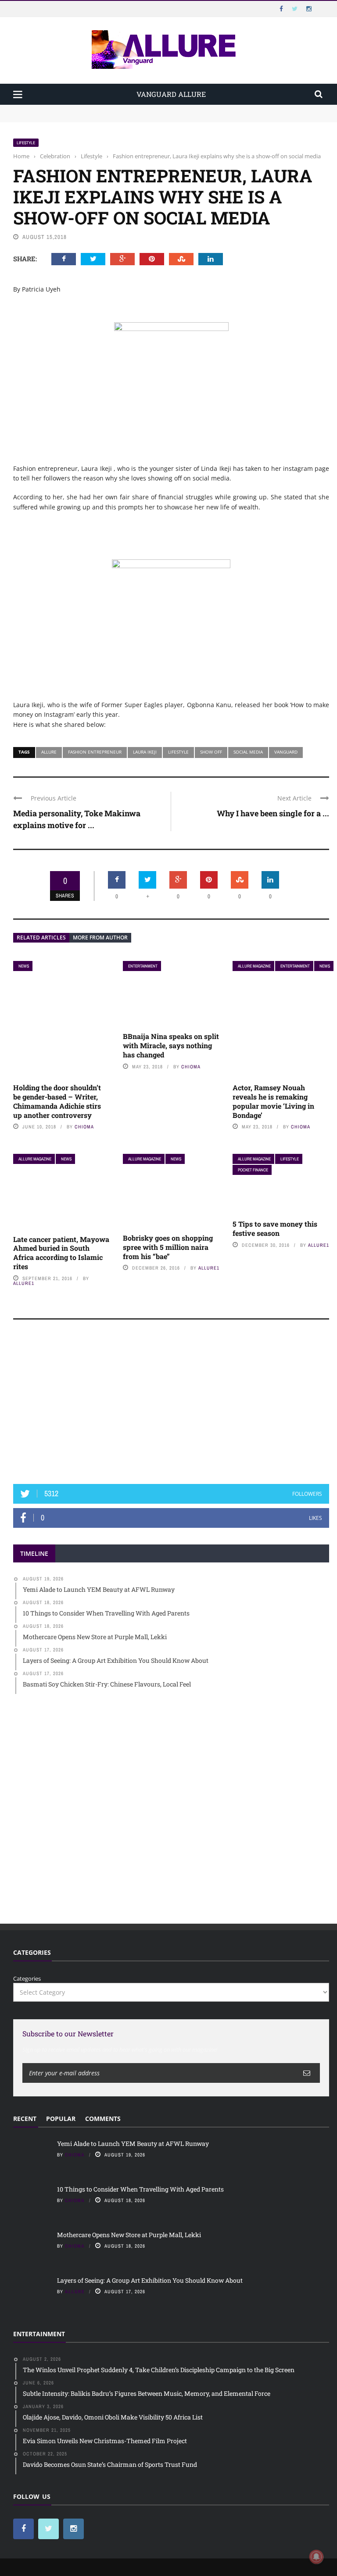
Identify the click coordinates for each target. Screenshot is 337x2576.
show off (211, 752)
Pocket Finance (253, 1170)
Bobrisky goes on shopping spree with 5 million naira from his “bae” (168, 1247)
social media (248, 752)
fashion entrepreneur (95, 752)
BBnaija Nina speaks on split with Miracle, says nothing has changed (171, 1045)
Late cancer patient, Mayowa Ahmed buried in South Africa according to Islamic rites (61, 1253)
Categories (27, 1978)
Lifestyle (26, 143)
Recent (25, 2119)
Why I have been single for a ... (273, 813)
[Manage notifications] (316, 2557)
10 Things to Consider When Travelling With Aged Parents (93, 117)
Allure (49, 752)
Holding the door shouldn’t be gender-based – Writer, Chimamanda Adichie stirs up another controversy (57, 1101)
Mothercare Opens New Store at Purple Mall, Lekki (129, 2235)
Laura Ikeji (145, 752)
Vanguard (286, 752)
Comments (103, 2119)
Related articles (41, 938)
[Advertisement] (171, 1406)
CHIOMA (84, 1127)
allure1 (24, 1283)
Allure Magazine (254, 966)
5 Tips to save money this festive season (275, 1228)
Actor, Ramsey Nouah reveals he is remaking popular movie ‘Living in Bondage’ (273, 1101)
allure (75, 2291)
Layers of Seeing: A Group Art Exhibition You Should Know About (150, 2280)
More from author (100, 938)
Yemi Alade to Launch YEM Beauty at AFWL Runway (86, 109)
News (24, 966)
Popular (61, 2119)
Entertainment (143, 966)
